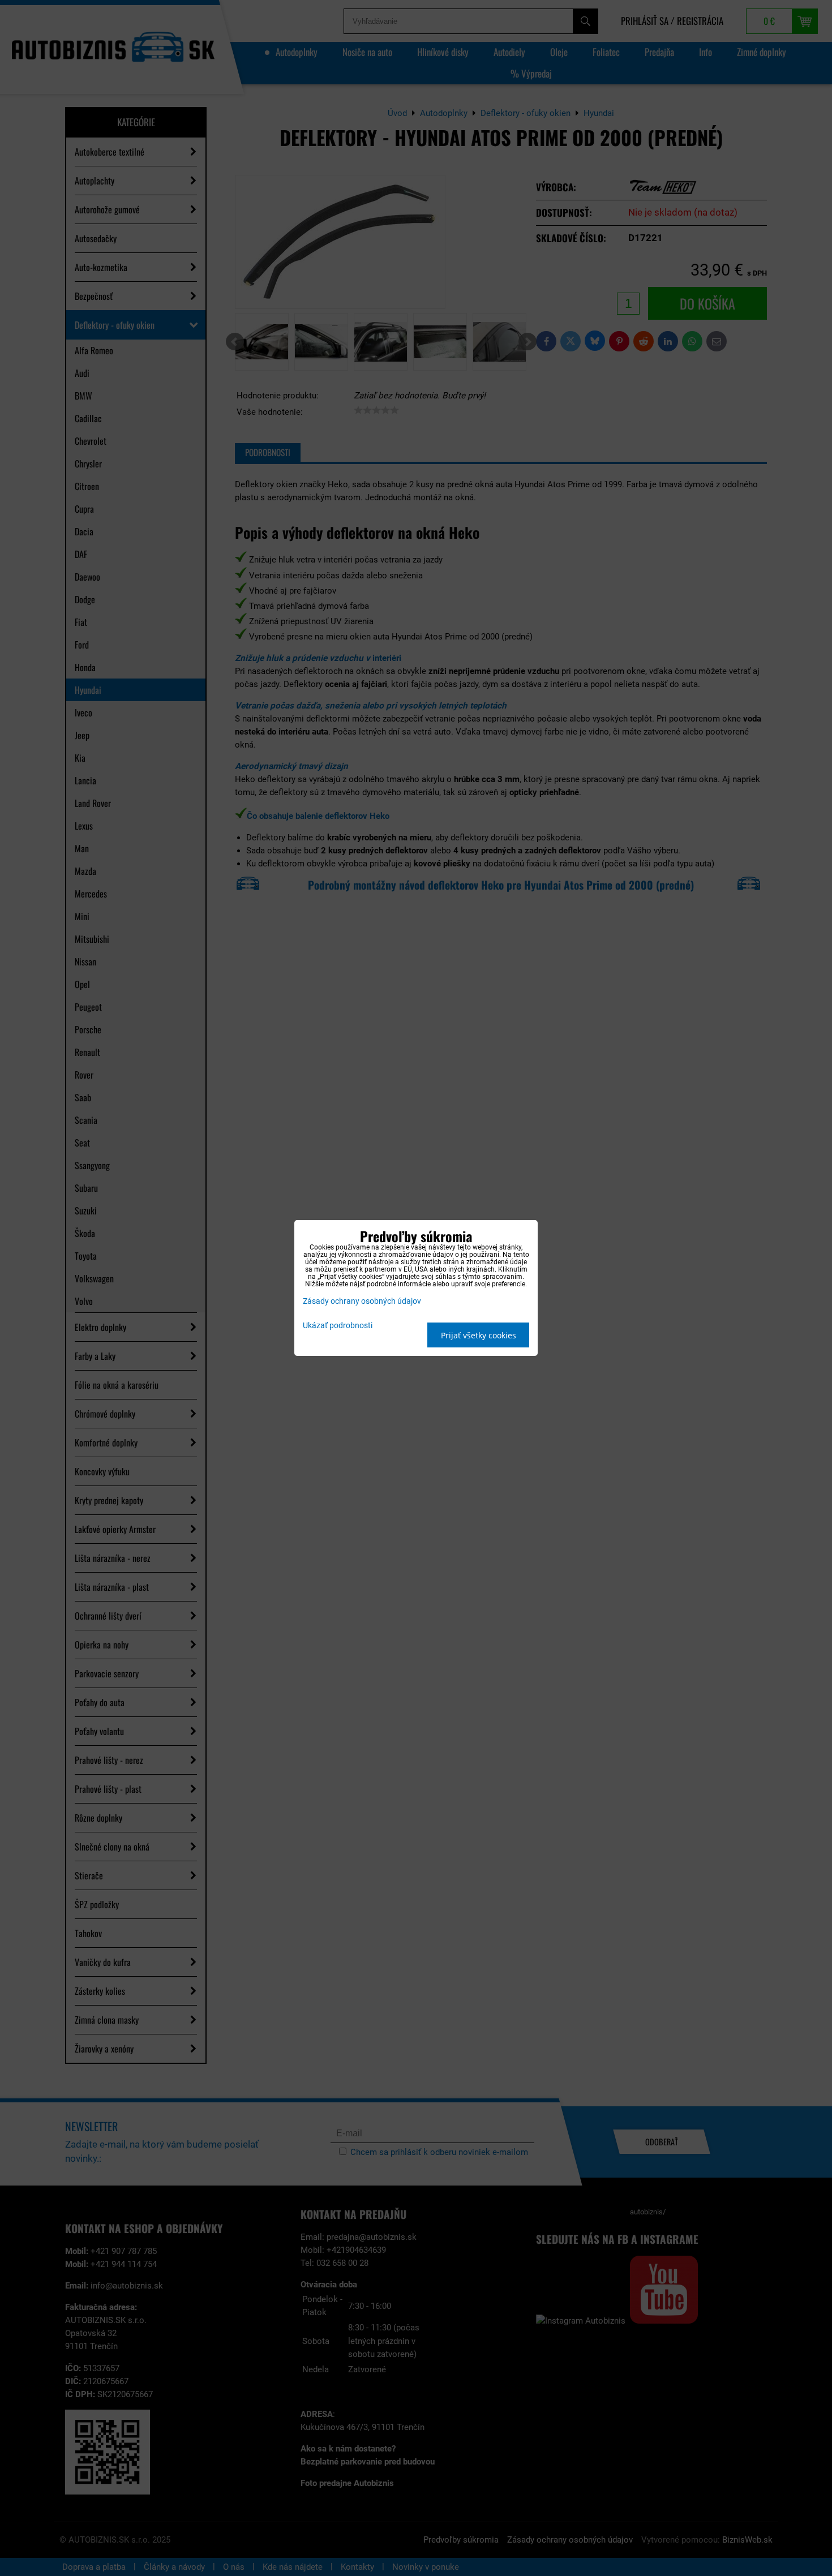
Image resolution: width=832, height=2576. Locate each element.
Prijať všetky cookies (479, 1335)
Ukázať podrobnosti (338, 1326)
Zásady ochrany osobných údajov (362, 1301)
